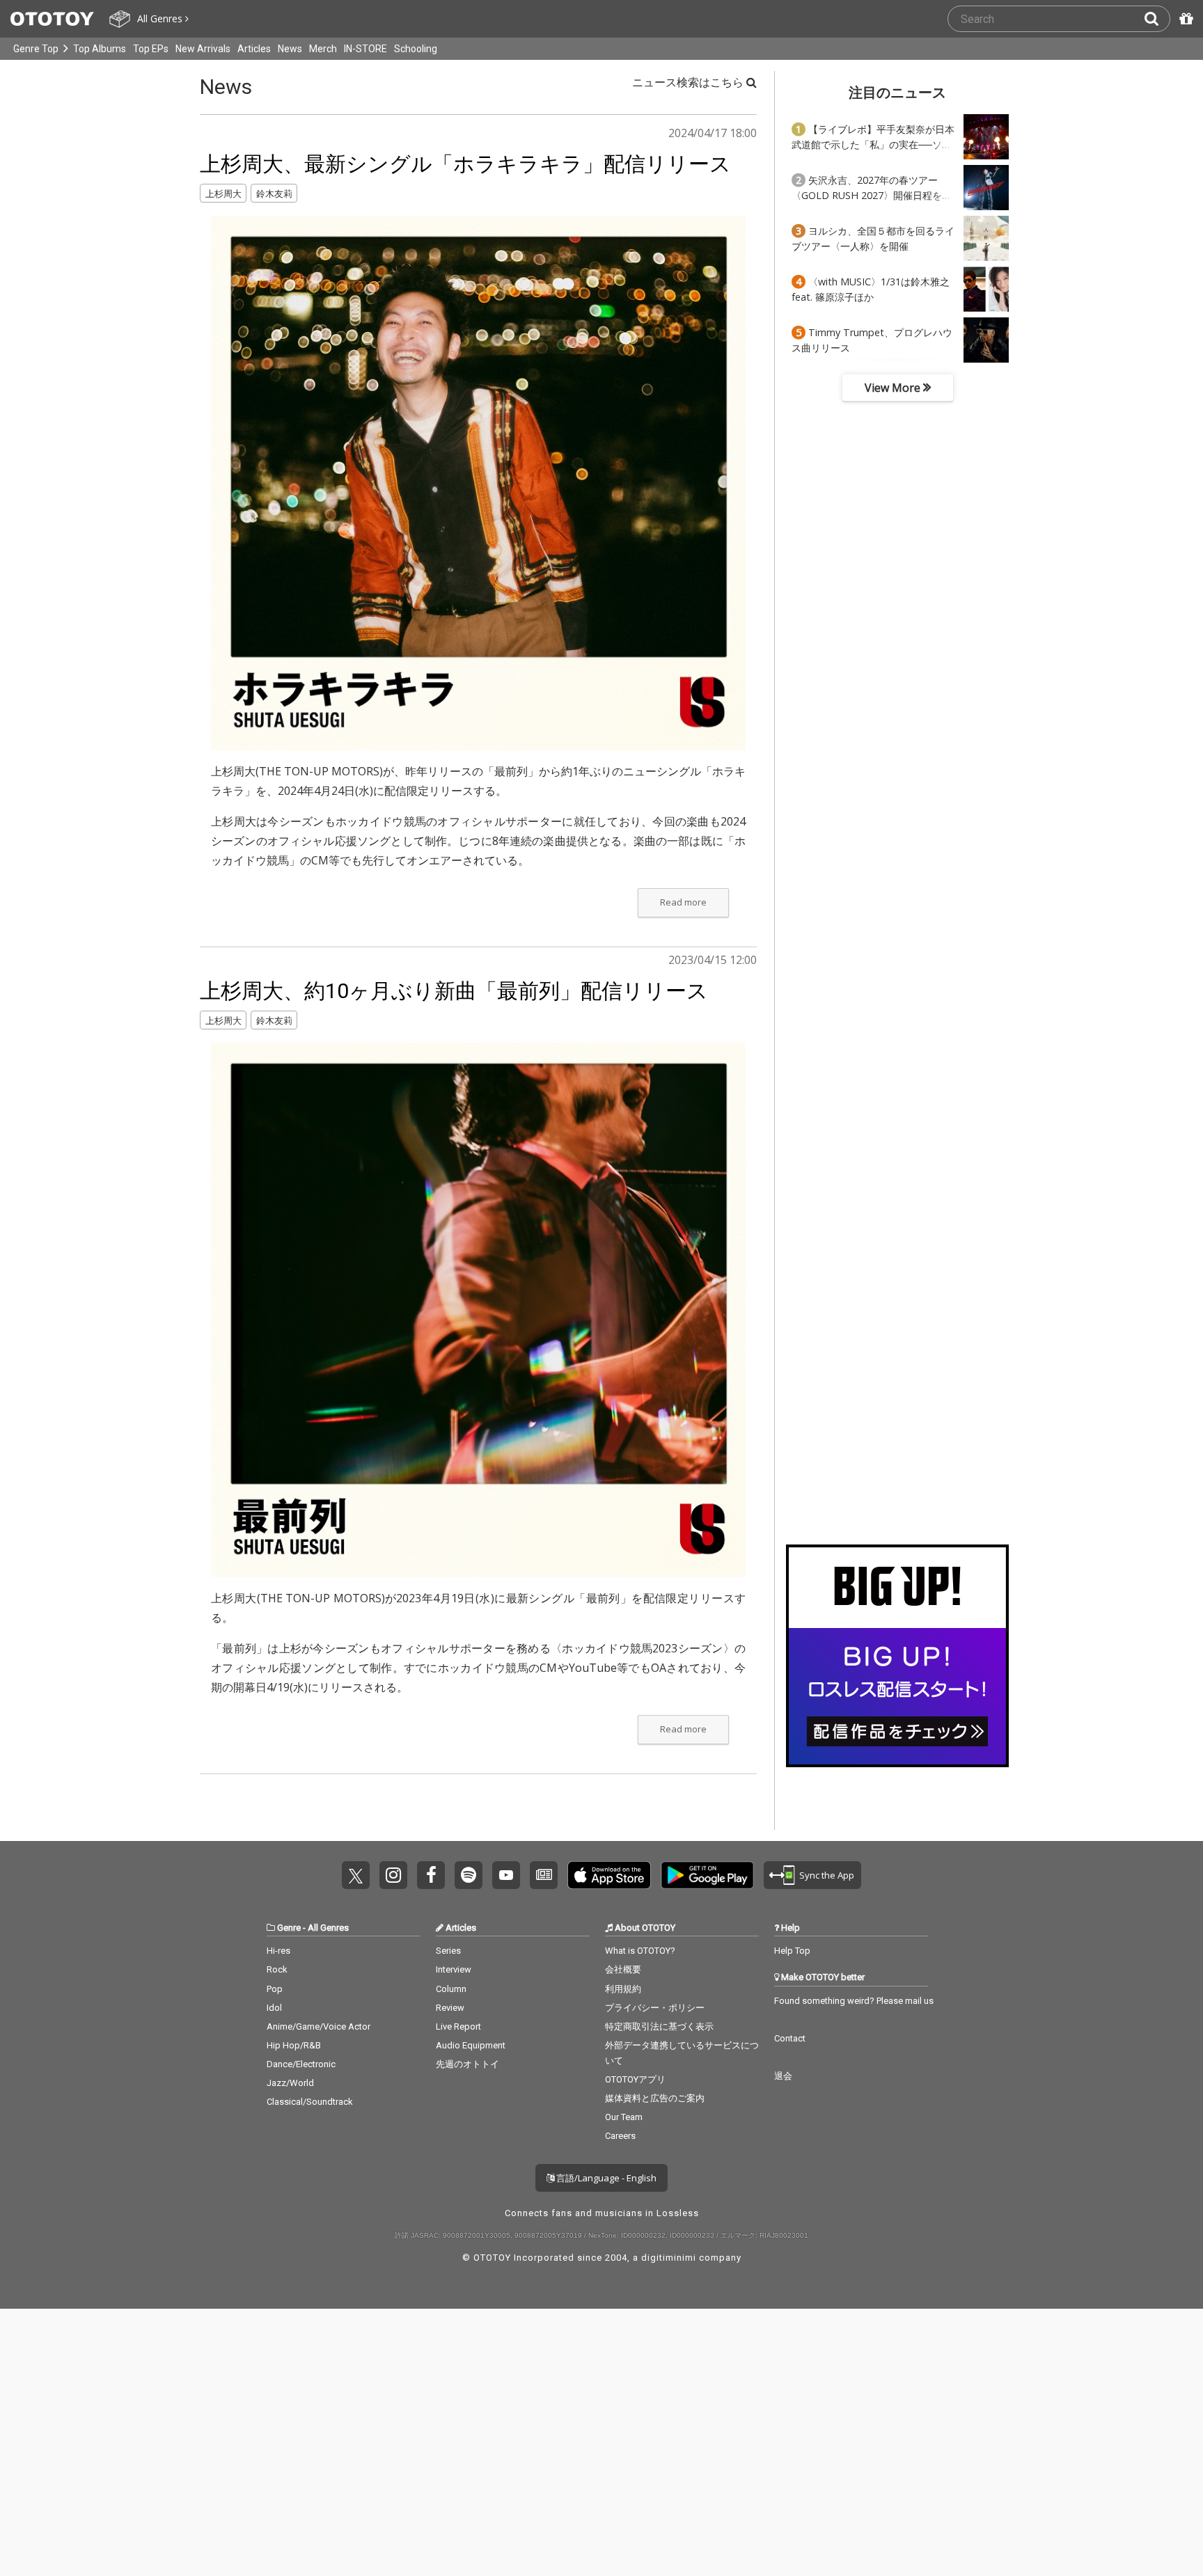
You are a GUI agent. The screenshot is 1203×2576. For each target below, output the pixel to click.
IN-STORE (365, 49)
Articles (254, 49)
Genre (289, 1928)
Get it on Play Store (707, 1875)
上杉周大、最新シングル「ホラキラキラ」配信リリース (465, 164)
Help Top (792, 1951)
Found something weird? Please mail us (854, 2001)
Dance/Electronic (301, 2064)
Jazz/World (290, 2083)
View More (894, 388)
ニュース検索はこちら (689, 82)
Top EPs (151, 49)
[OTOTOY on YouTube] (506, 1875)
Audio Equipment (471, 2045)
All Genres (328, 1928)
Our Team (624, 2117)
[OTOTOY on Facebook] (431, 1875)
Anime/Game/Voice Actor (319, 2026)
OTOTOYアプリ (635, 2079)
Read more (683, 902)
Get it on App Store (609, 1875)
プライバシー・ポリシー (655, 2008)
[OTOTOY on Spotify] (469, 1875)
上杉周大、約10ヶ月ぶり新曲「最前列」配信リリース (454, 991)
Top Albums (100, 49)
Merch (323, 49)
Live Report (458, 2026)
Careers (620, 2136)
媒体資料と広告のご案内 (655, 2098)
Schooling (416, 49)
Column (451, 1989)
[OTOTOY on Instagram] (393, 1875)
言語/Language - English (605, 2178)
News (290, 49)
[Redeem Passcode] (1184, 19)
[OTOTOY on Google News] (544, 1875)
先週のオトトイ (467, 2064)
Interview (454, 1969)
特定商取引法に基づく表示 (659, 2026)
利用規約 (623, 1989)
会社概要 (623, 1969)
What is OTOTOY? (640, 1951)
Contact (790, 2038)
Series (448, 1951)
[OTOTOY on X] (356, 1875)
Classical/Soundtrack (310, 2102)
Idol (274, 2008)
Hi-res (278, 1951)
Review (450, 2008)
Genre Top (36, 49)
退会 (783, 2076)
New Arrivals (203, 49)
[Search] (1157, 19)
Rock (277, 1969)
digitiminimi (669, 2258)
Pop (275, 1989)
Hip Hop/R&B (294, 2045)
